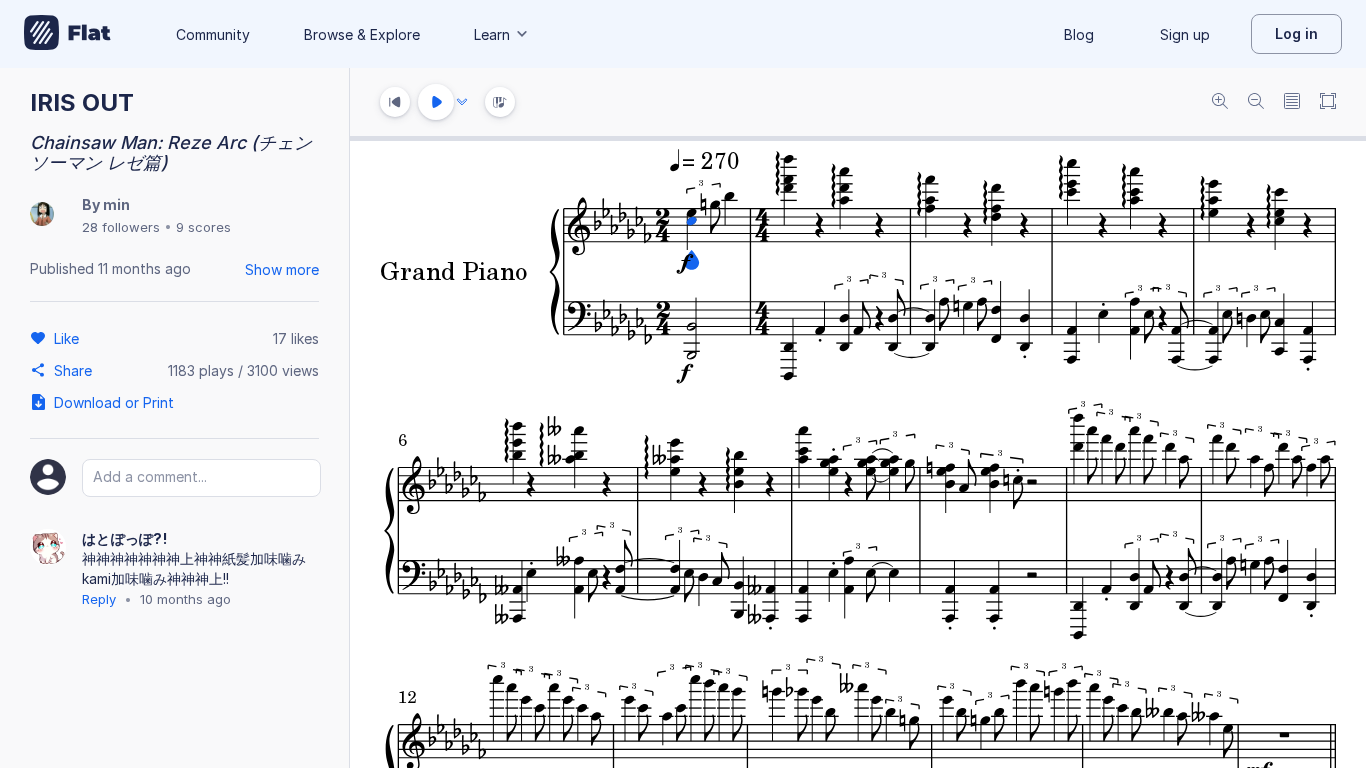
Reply (99, 599)
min (116, 204)
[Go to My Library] (67, 34)
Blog (1079, 34)
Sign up (1185, 34)
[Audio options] (462, 102)
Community (213, 34)
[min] (42, 215)
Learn (492, 34)
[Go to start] (395, 102)
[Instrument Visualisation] (500, 102)
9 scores (203, 227)
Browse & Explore (362, 34)
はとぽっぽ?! (124, 538)
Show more (282, 269)
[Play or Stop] (436, 102)
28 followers (121, 227)
